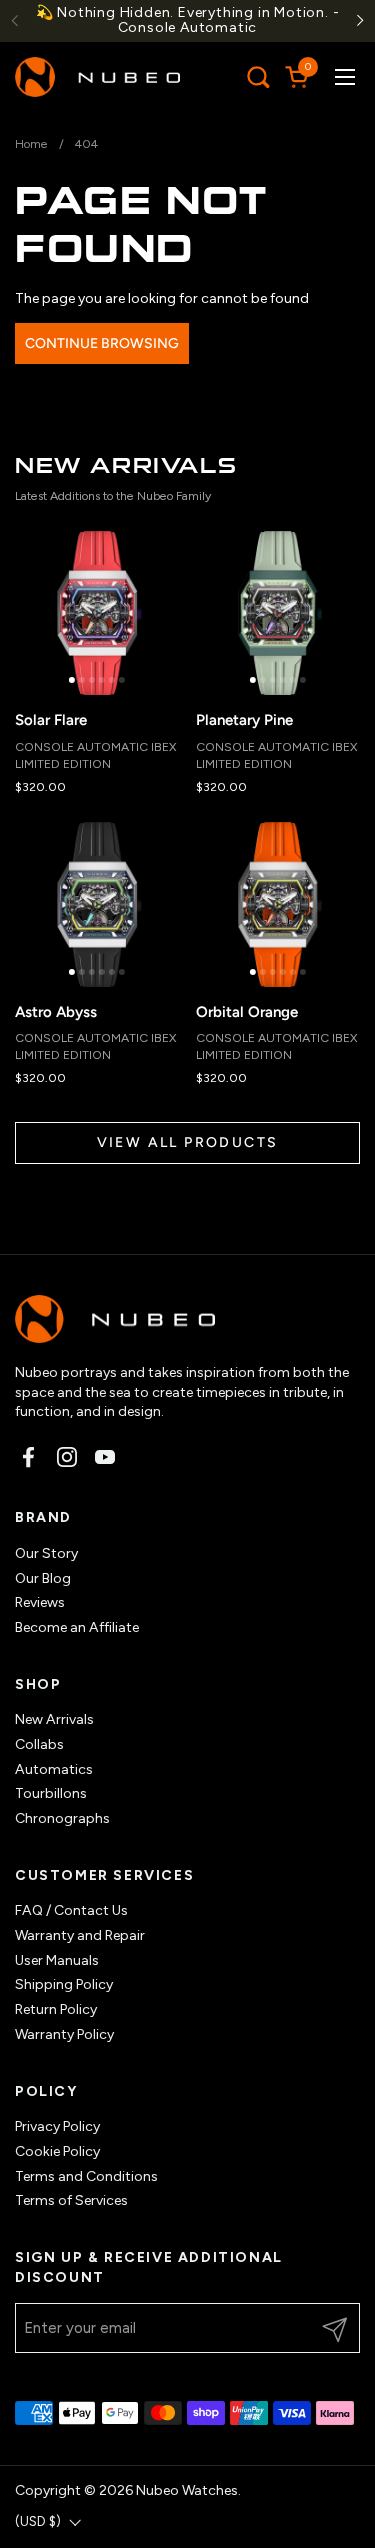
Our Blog (43, 1578)
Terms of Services (71, 2200)
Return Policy (56, 2009)
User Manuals (57, 1960)
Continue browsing (102, 343)
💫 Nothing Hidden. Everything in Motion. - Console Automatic (188, 20)
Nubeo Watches (187, 2490)
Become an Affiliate (77, 1627)
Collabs (39, 1744)
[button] (257, 76)
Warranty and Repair (80, 1935)
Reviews (40, 1602)
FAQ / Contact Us (71, 1910)
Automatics (54, 1769)
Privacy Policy (57, 2126)
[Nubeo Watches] (97, 77)
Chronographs (62, 1818)
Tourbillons (51, 1793)
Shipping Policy (64, 1984)
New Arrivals (54, 1719)
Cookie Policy (57, 2151)
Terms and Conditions (86, 2176)
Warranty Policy (64, 2034)
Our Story (46, 1553)
